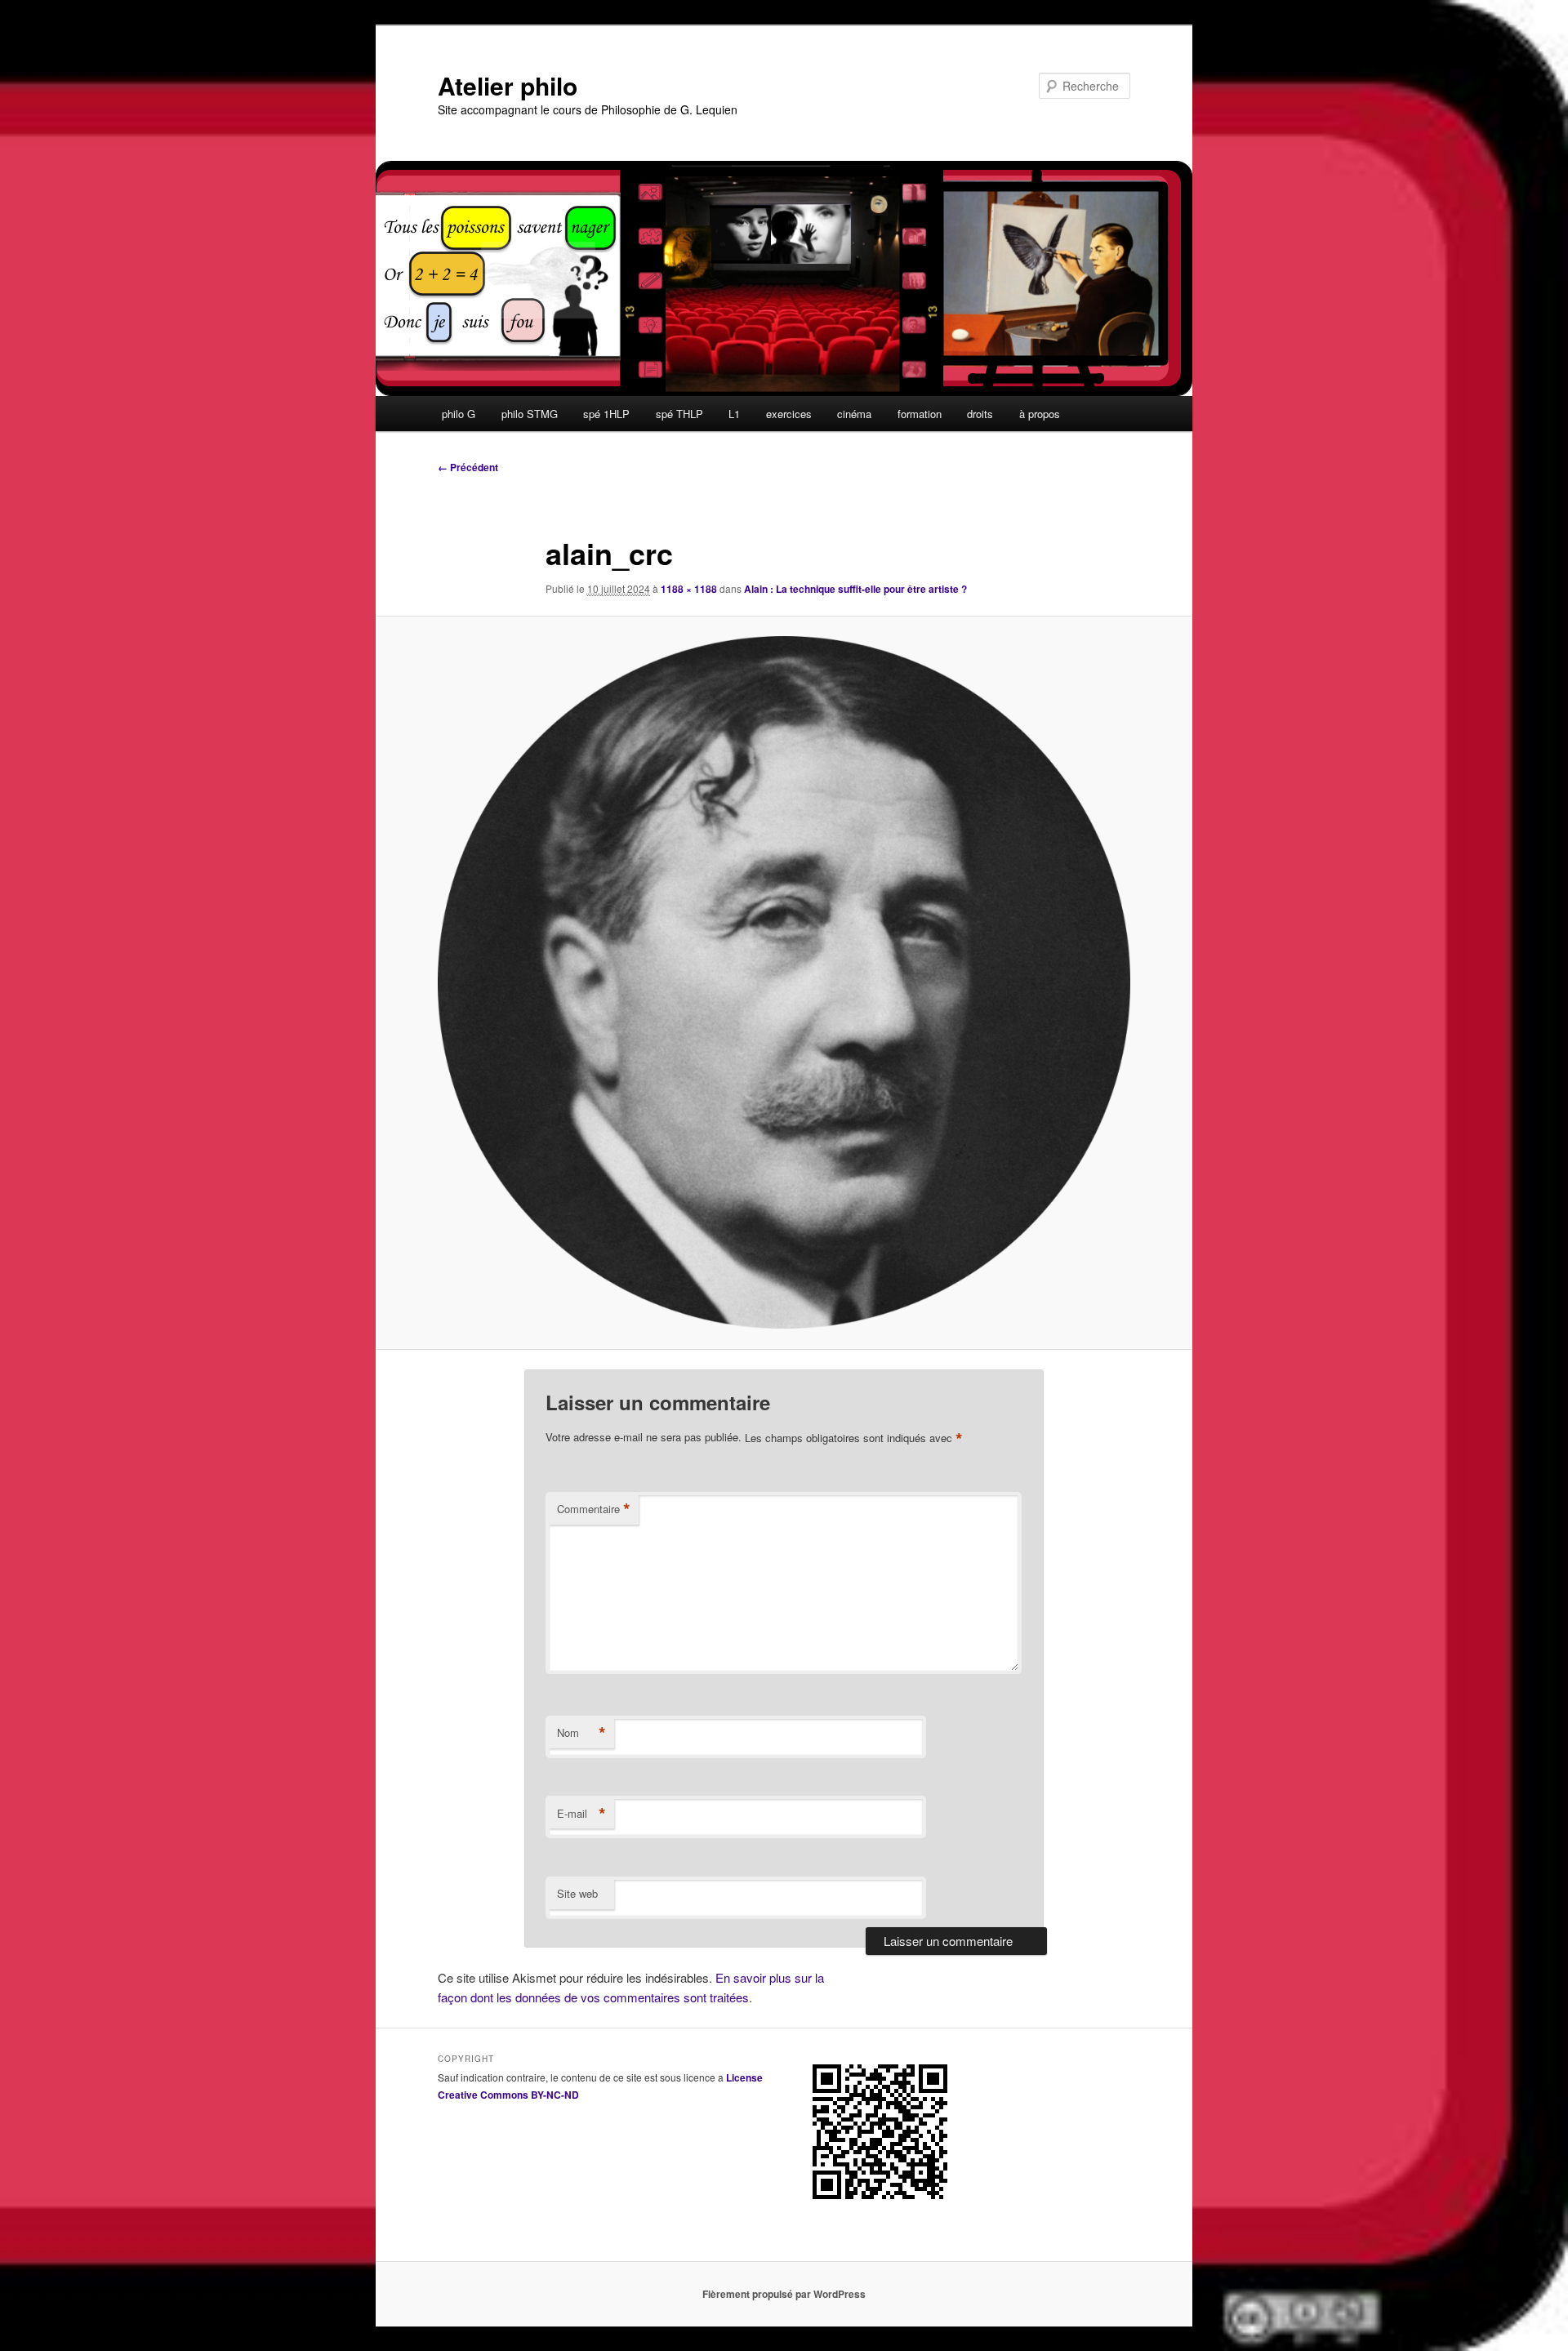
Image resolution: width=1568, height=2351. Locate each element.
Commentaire (594, 1509)
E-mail (581, 1814)
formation (920, 414)
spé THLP (679, 414)
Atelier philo (508, 85)
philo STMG (530, 414)
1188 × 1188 (689, 589)
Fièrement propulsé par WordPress (784, 2294)
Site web (577, 1893)
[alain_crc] (784, 982)
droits (980, 414)
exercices (789, 414)
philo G (459, 414)
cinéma (854, 414)
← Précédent (468, 467)
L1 (734, 414)
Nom (581, 1733)
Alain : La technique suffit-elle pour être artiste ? (855, 589)
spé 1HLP (606, 414)
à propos (1040, 414)
